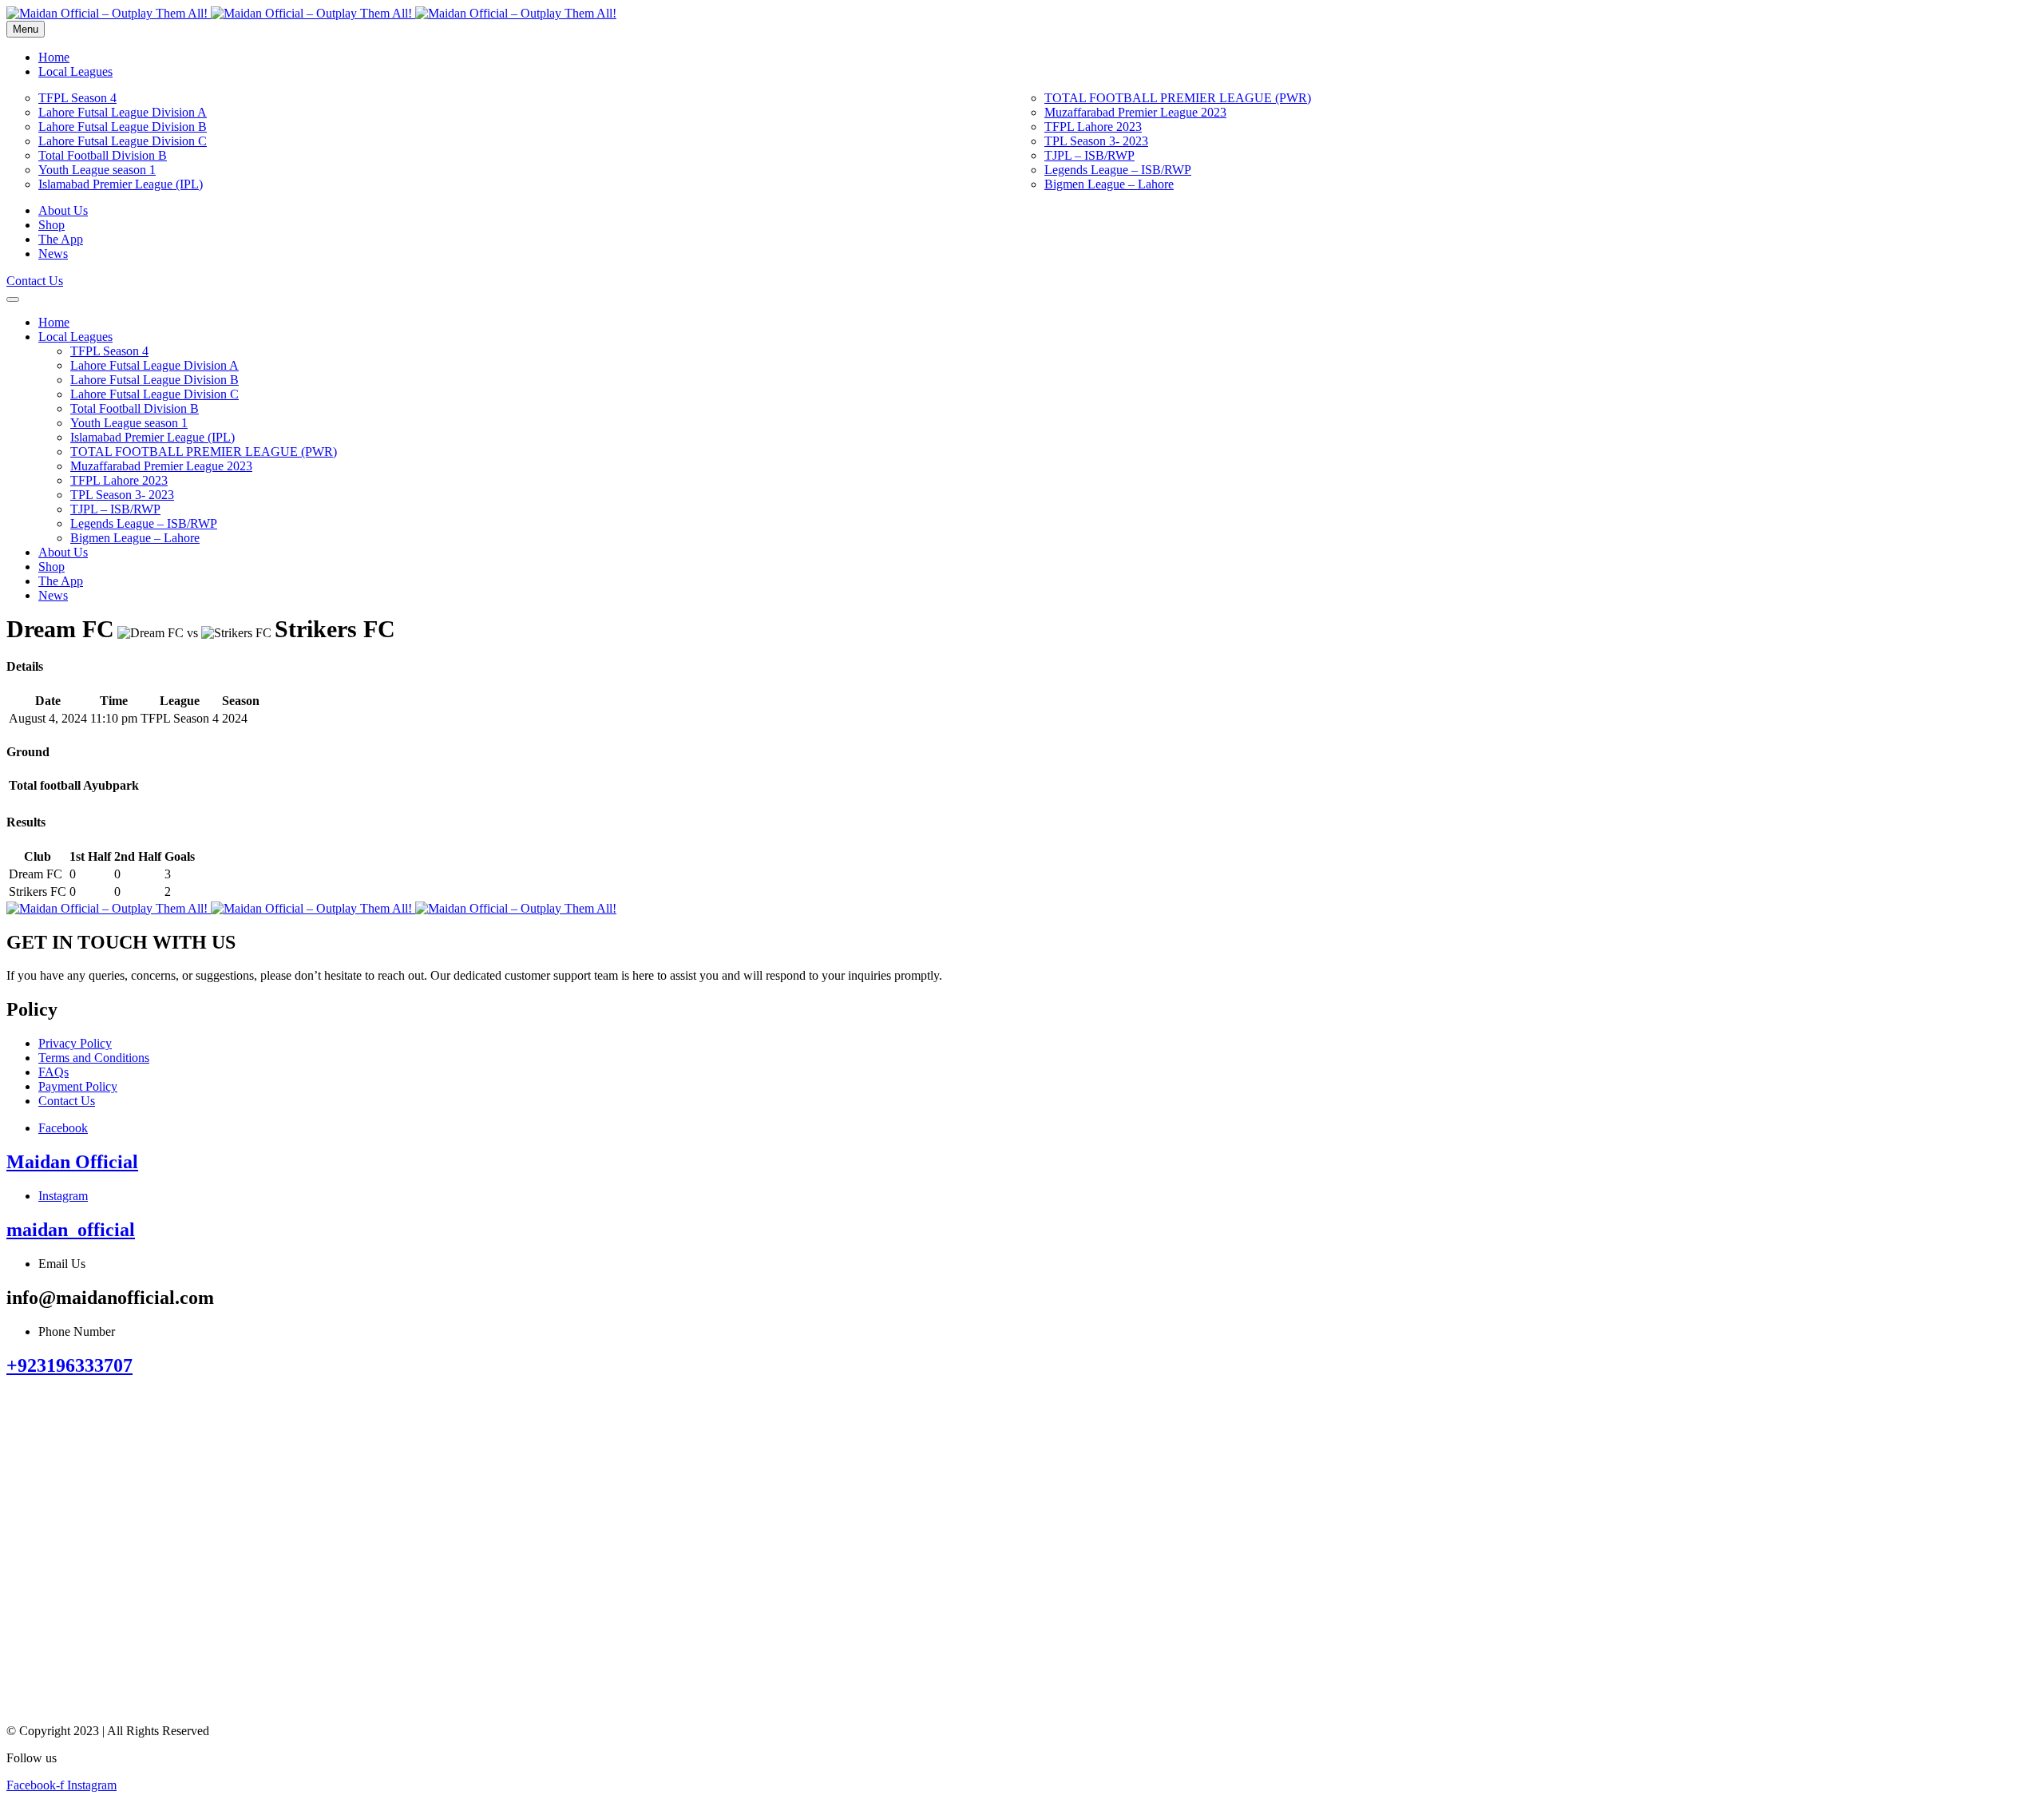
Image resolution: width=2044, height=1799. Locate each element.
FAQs (53, 1072)
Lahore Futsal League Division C (123, 141)
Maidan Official (72, 1162)
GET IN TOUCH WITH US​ (121, 942)
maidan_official (71, 1230)
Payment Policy (78, 1086)
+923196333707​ (69, 1365)
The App (61, 239)
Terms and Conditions (94, 1058)
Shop (51, 225)
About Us (63, 210)
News (53, 254)
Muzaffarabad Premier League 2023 (1135, 112)
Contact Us (67, 1101)
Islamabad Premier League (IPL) (121, 184)
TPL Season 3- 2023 (1096, 141)
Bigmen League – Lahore (1109, 184)
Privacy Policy (75, 1043)
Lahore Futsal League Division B (123, 127)
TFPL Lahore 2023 (1093, 127)
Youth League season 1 (97, 170)
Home (54, 57)
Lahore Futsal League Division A (123, 112)
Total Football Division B (103, 155)
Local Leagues (75, 71)
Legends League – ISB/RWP (1118, 170)
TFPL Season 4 (77, 98)
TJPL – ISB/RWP (1089, 155)
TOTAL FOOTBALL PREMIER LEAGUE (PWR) (1178, 98)
